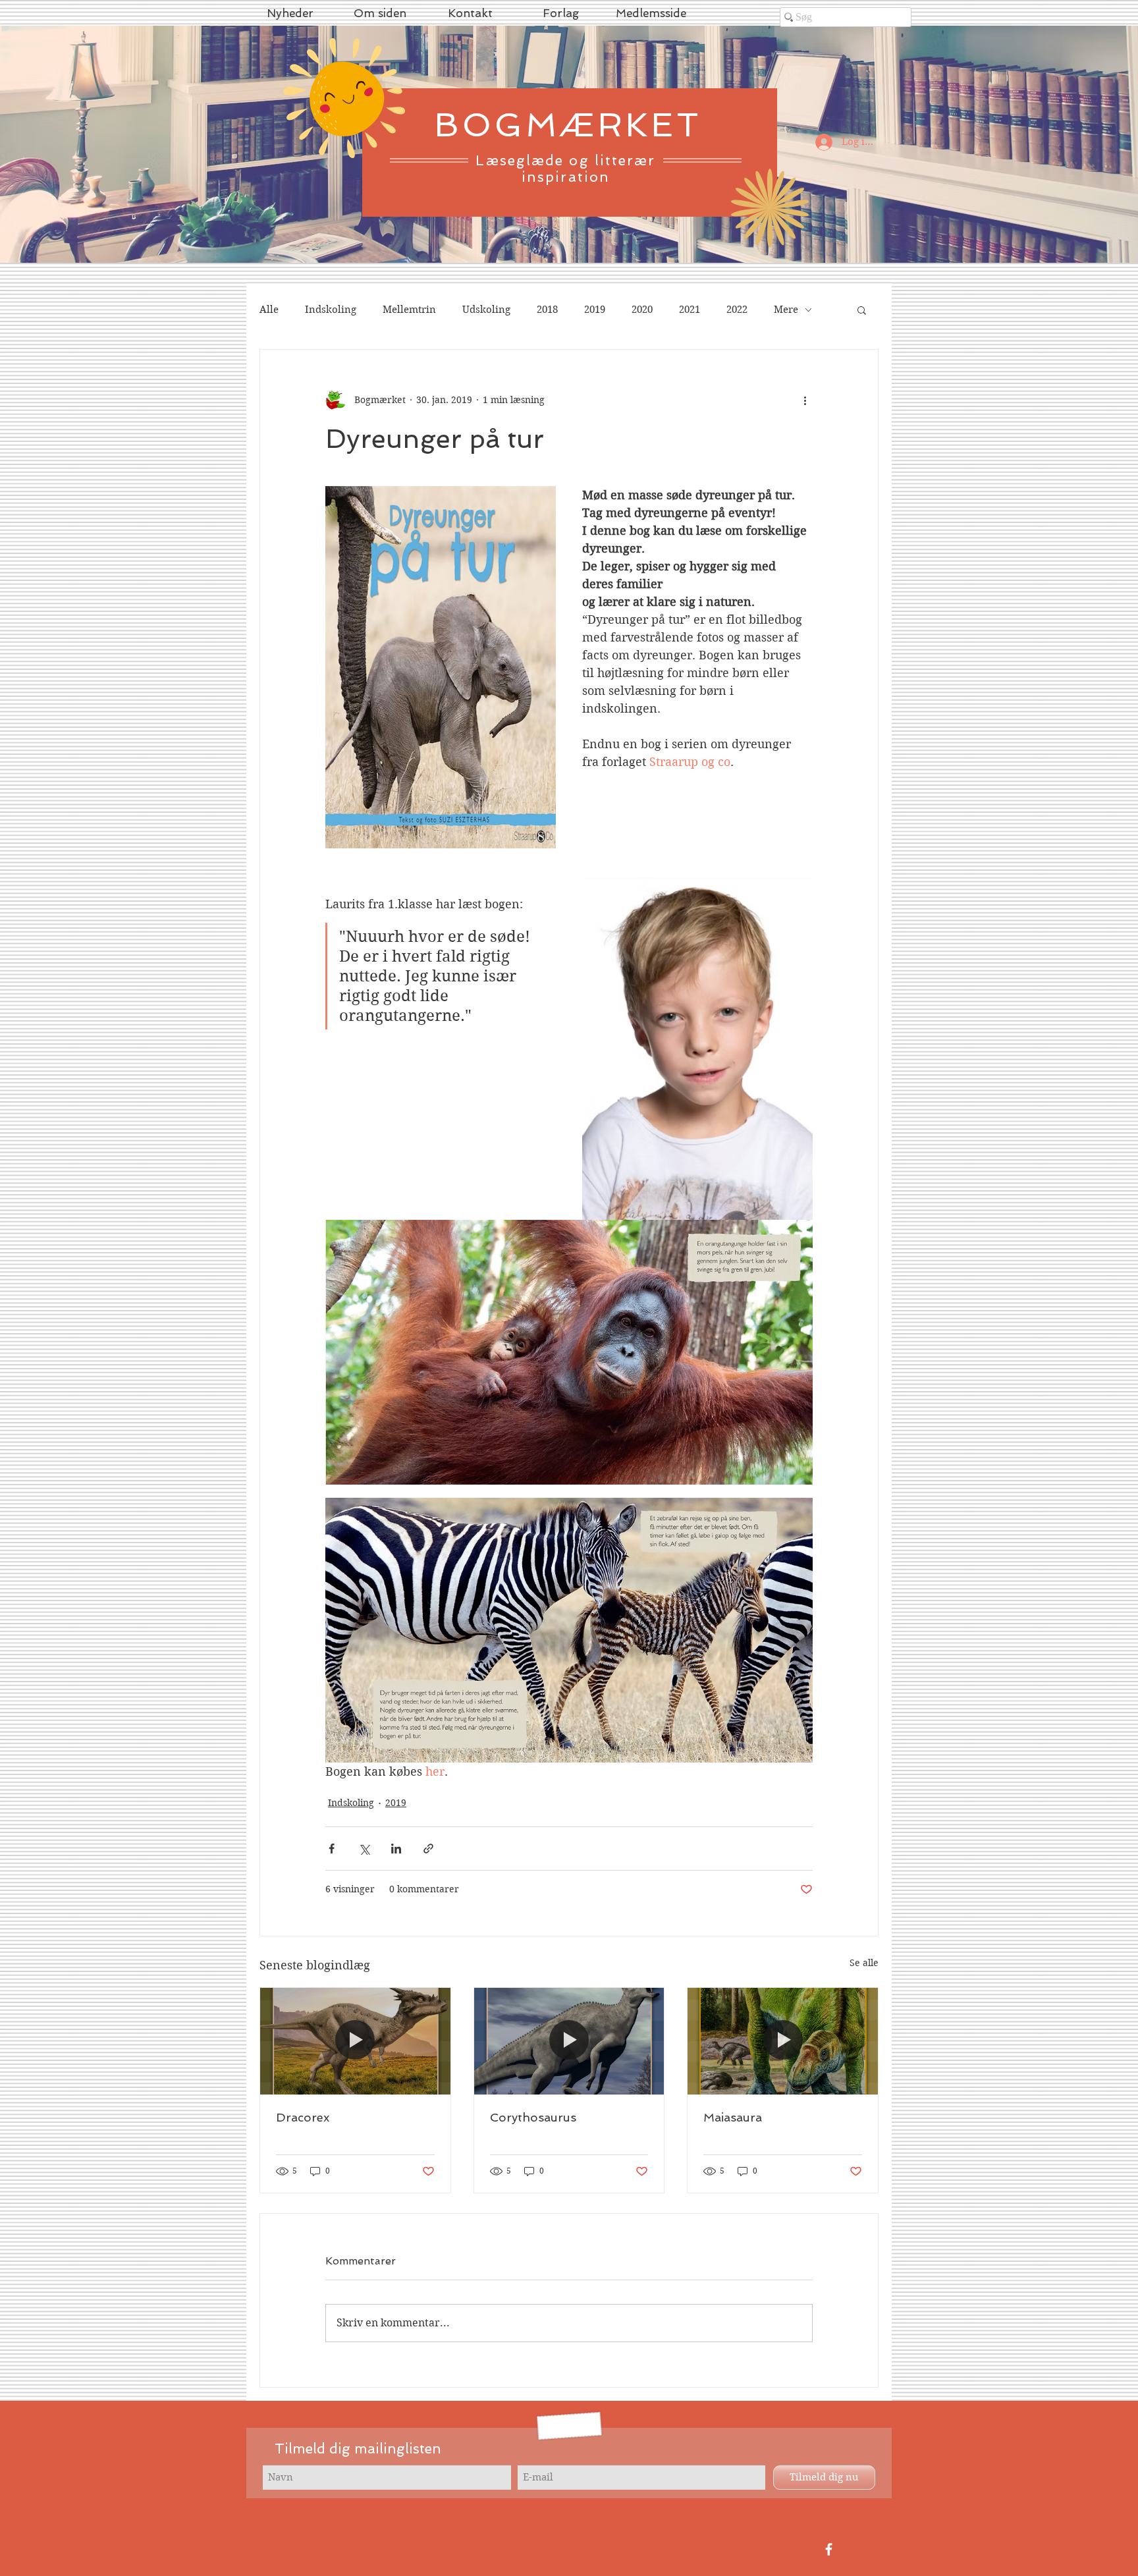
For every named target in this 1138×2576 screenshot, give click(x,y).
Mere (786, 310)
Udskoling (486, 310)
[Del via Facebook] (332, 1849)
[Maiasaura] (783, 2041)
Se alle (864, 1963)
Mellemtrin (409, 310)
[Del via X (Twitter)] (364, 1849)
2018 (547, 310)
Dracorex (303, 2117)
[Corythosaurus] (569, 2041)
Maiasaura (733, 2117)
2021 (690, 310)
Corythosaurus (533, 2117)
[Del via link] (428, 1849)
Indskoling (331, 310)
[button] (862, 310)
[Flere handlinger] (805, 400)
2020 (642, 310)
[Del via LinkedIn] (396, 1849)
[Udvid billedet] (569, 1352)
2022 (737, 310)
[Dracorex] (355, 2041)
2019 (595, 310)
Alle (269, 310)
